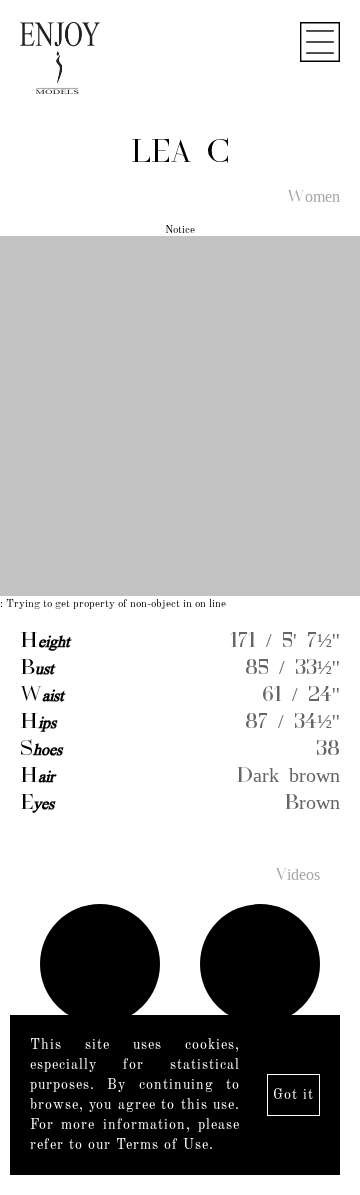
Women (313, 198)
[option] (180, 417)
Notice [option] (180, 230)
